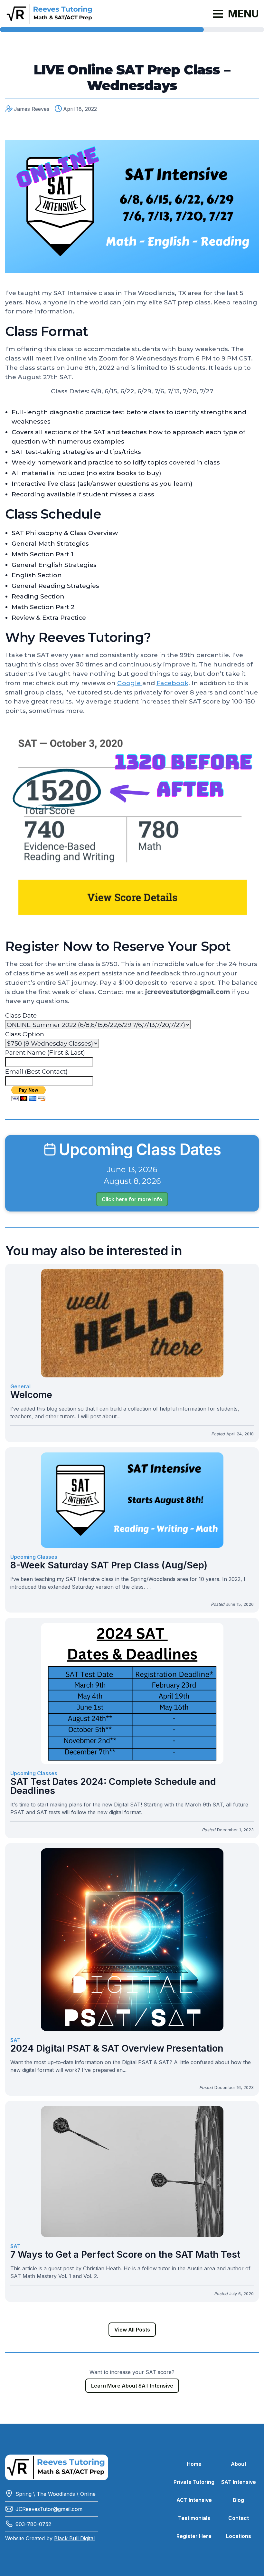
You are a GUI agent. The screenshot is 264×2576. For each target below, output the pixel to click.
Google (130, 683)
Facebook (172, 683)
